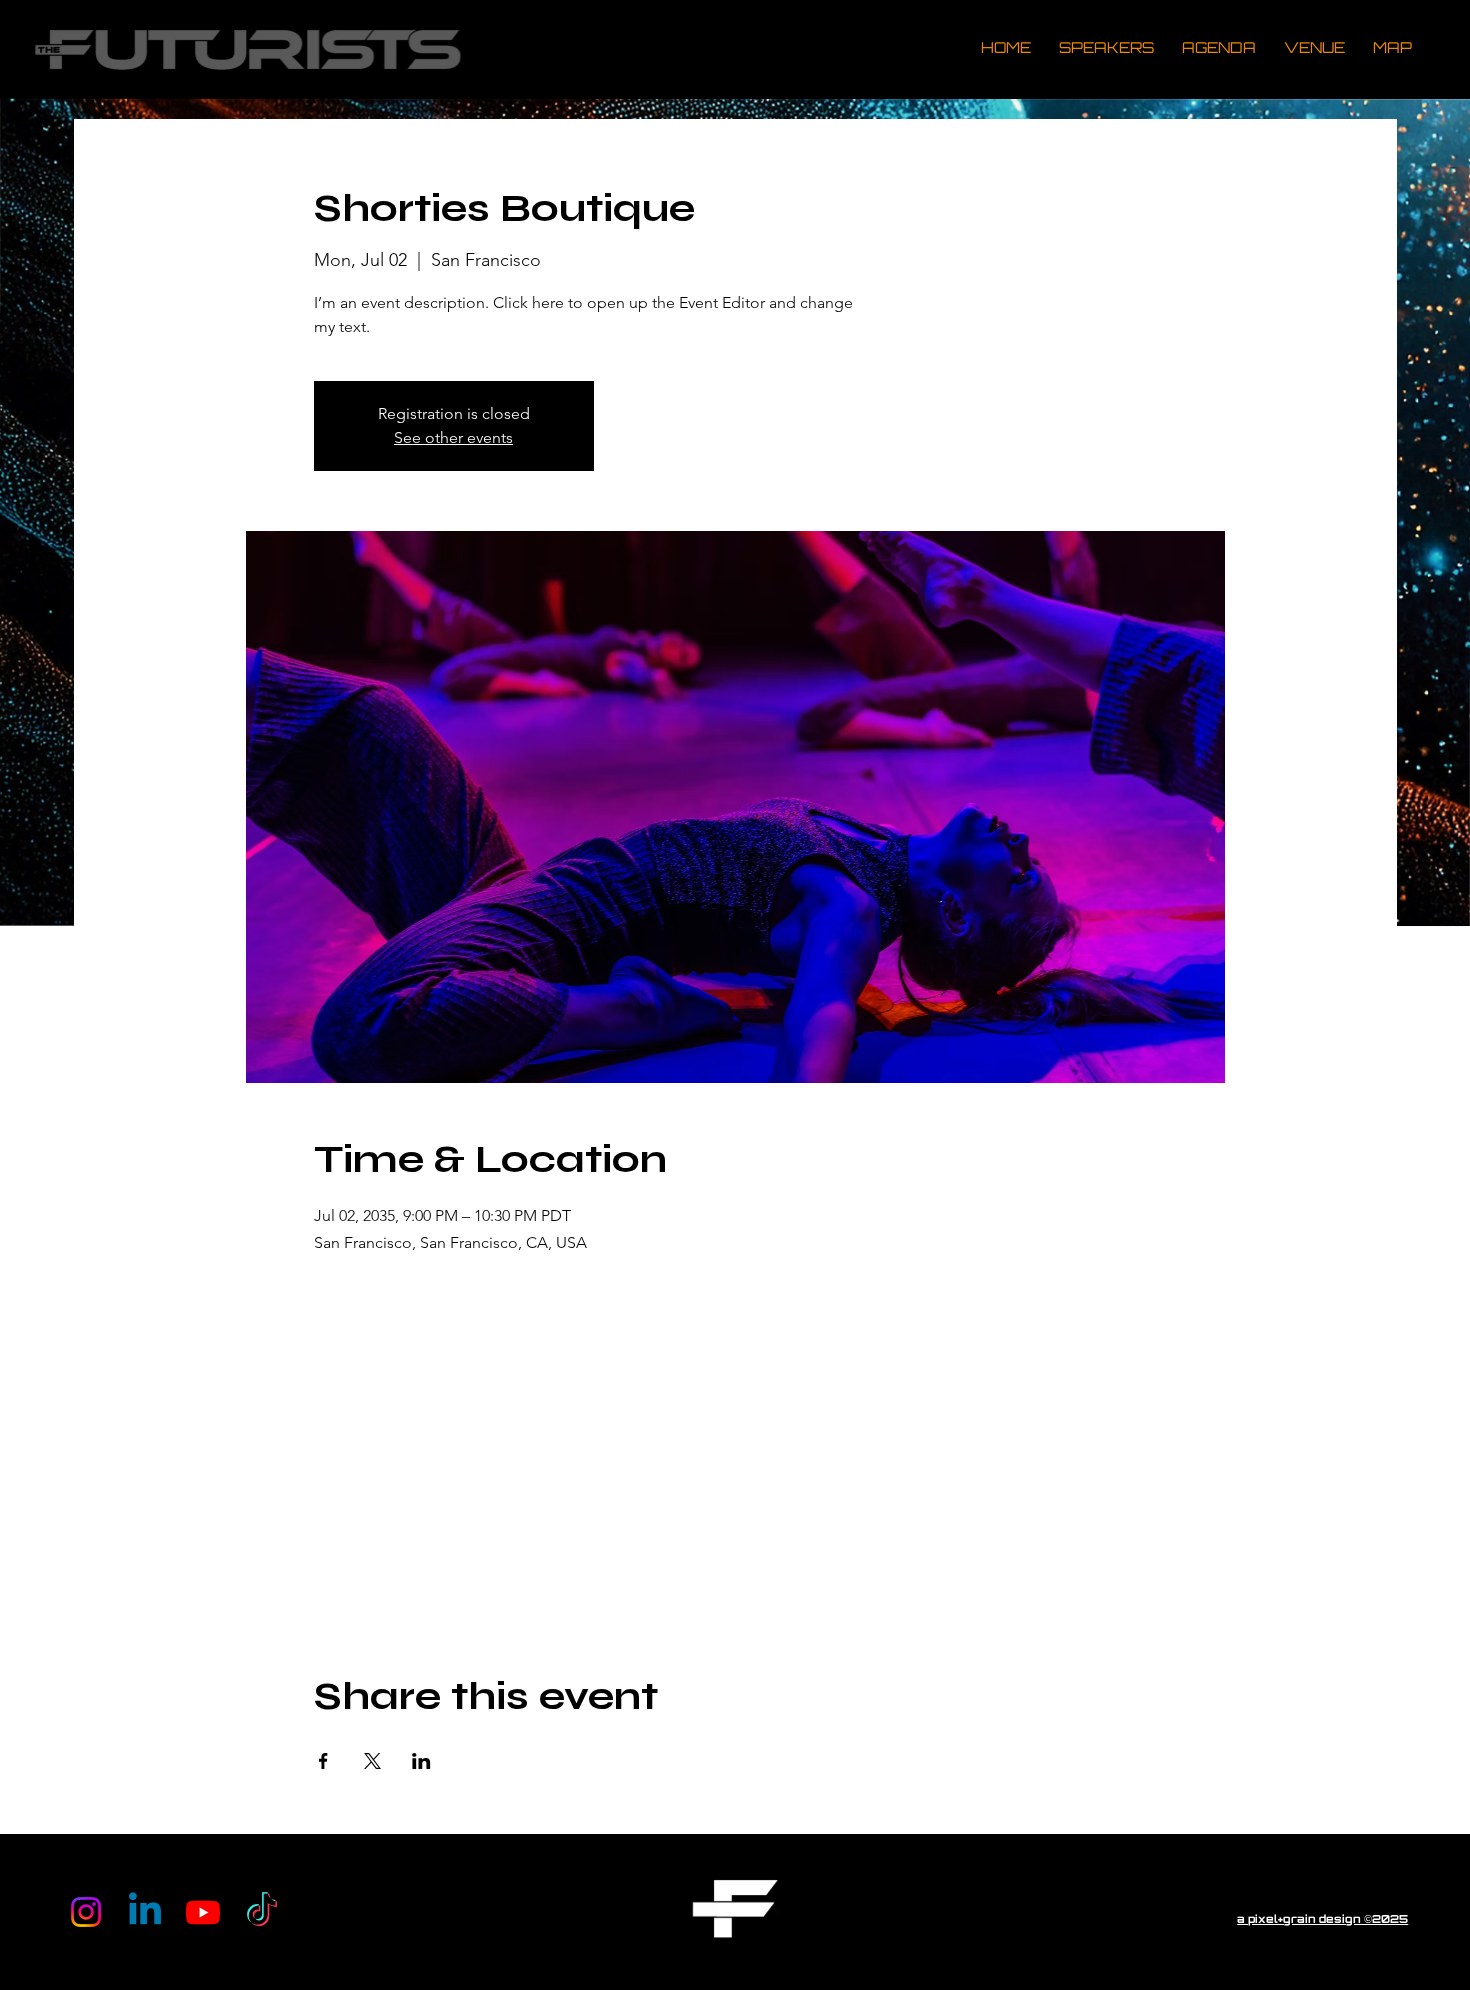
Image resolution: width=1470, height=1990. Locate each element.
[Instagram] (86, 1912)
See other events (453, 437)
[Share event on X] (372, 1761)
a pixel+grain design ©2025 (1322, 1920)
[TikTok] (262, 1912)
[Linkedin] (145, 1912)
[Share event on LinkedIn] (421, 1761)
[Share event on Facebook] (323, 1761)
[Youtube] (203, 1912)
